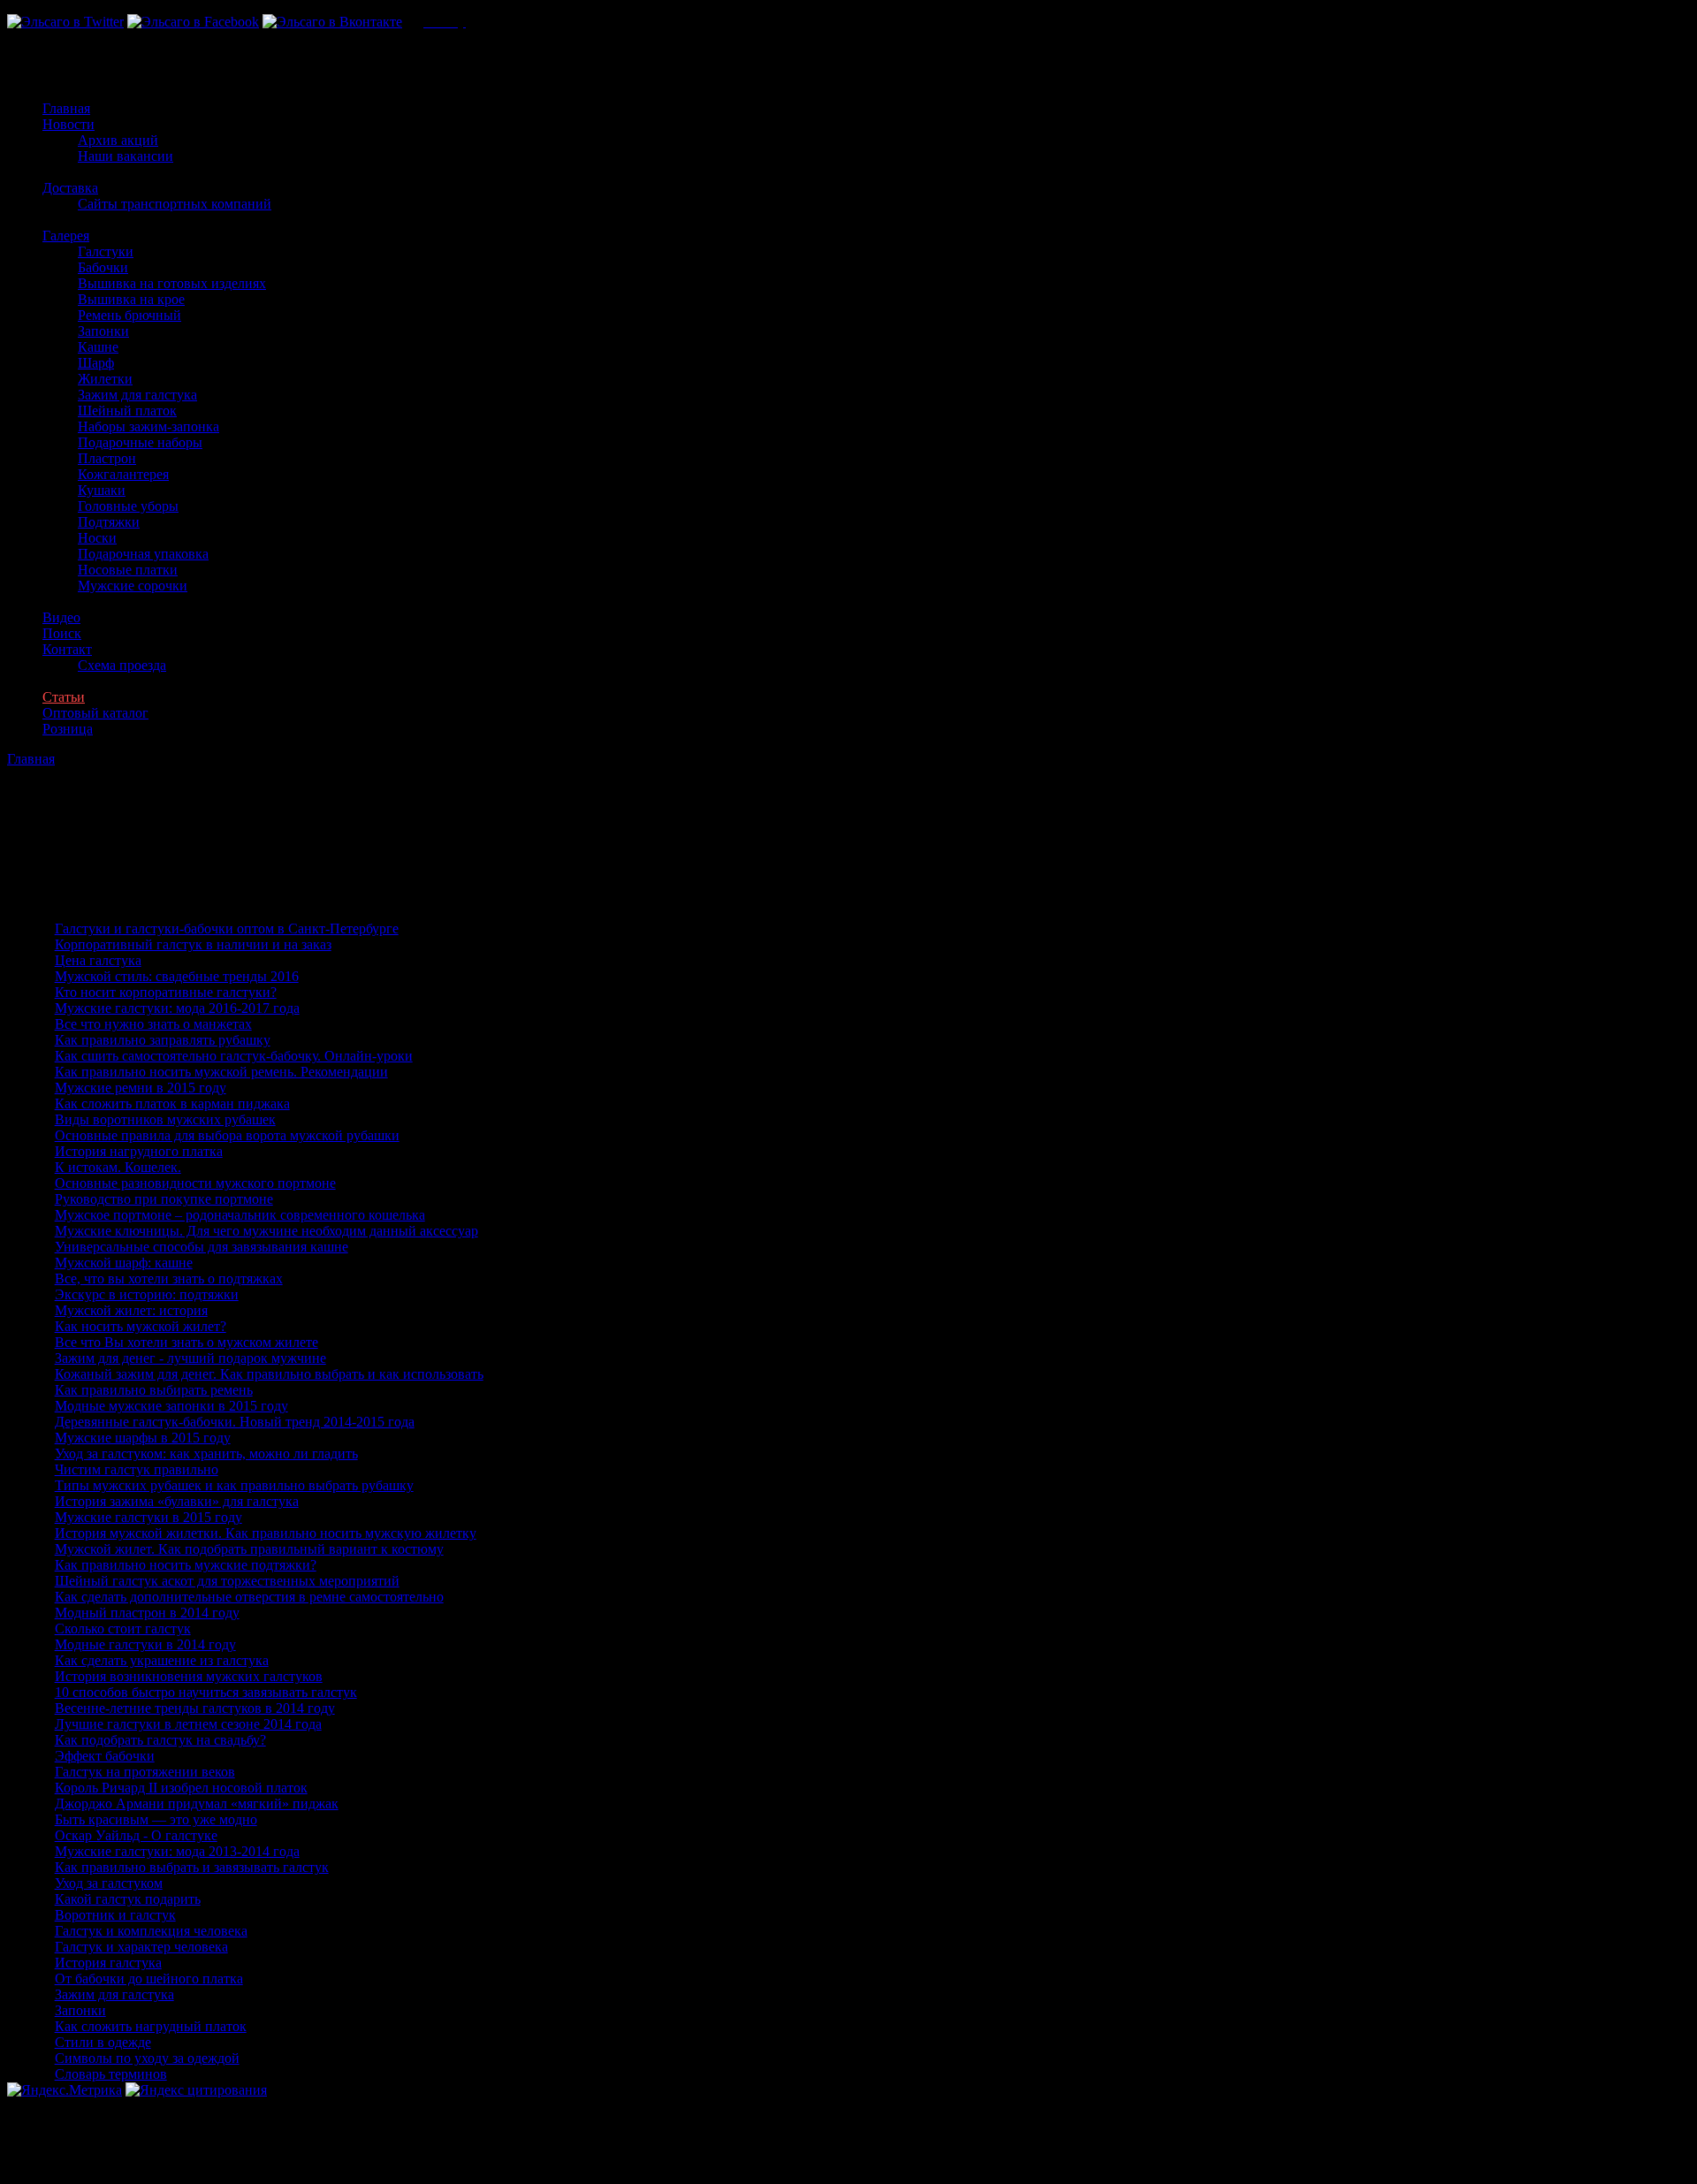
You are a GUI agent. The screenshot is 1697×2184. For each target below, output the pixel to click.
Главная (66, 108)
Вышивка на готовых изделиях (172, 283)
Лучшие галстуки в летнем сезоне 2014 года (188, 1724)
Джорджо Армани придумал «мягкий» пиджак (197, 1804)
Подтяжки (109, 522)
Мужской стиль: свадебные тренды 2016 (177, 976)
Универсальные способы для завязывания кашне (202, 1247)
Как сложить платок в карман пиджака (172, 1103)
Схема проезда (122, 665)
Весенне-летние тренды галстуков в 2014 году (195, 1708)
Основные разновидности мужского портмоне (195, 1183)
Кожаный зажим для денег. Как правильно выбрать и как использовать (269, 1374)
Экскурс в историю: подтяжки (147, 1294)
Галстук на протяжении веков (145, 1772)
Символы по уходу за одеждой (147, 2058)
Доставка (70, 188)
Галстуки (106, 251)
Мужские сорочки (133, 586)
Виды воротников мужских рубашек (165, 1119)
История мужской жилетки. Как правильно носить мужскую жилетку (266, 1533)
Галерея (66, 236)
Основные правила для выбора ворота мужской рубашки (227, 1135)
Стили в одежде (103, 2042)
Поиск (62, 633)
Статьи (64, 697)
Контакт (67, 649)
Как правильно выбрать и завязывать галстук (192, 1867)
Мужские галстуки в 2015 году (148, 1517)
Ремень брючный (129, 315)
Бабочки (103, 267)
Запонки (103, 331)
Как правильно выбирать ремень (154, 1390)
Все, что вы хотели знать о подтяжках (169, 1278)
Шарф (96, 363)
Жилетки (105, 379)
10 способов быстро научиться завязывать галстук (206, 1692)
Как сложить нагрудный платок (151, 2026)
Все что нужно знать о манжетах (153, 1024)
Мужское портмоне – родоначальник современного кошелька (240, 1215)
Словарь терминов (111, 2074)
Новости (68, 124)
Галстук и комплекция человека (151, 1931)
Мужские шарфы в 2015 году (143, 1438)
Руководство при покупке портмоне (164, 1199)
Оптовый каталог (95, 713)
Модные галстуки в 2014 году (145, 1644)
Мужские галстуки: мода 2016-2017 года (177, 1008)
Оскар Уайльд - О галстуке (136, 1835)
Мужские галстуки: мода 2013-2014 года (177, 1851)
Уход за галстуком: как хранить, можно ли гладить (206, 1453)
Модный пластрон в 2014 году (147, 1613)
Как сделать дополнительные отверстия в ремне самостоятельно (249, 1597)
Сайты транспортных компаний (175, 204)
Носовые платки (128, 570)
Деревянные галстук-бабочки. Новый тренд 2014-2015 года (235, 1422)
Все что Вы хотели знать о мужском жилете (186, 1342)
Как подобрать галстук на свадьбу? (160, 1740)
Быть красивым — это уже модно (156, 1819)
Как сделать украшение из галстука (162, 1660)
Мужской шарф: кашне (124, 1263)
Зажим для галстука (137, 395)
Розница (68, 729)
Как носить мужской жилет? (141, 1326)
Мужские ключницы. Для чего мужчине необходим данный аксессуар (266, 1231)
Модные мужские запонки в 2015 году (171, 1406)
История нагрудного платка (139, 1151)
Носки (97, 538)
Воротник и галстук (115, 1915)
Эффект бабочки (105, 1756)
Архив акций (118, 140)
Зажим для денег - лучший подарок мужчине (190, 1358)
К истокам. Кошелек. (118, 1167)
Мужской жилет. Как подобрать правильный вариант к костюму (249, 1549)
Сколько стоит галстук (123, 1628)
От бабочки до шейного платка (149, 1979)
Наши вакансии (126, 156)
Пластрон (107, 458)
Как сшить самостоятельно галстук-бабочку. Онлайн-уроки (234, 1056)
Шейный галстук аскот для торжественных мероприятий (227, 1581)
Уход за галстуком (109, 1883)
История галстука (108, 1963)
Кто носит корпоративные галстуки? (166, 992)
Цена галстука (98, 960)
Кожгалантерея (123, 474)
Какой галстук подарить (128, 1899)
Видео (61, 617)
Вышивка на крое (131, 299)
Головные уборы (128, 506)
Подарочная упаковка (143, 554)
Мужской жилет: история (131, 1310)
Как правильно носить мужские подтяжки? (186, 1565)
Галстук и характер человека (141, 1947)
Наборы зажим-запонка (148, 426)
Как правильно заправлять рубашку (163, 1040)
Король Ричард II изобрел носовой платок (181, 1788)
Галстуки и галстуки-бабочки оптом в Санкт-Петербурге (227, 928)
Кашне (98, 347)
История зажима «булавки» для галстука (177, 1501)
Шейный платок (127, 411)
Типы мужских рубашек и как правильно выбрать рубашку (234, 1485)
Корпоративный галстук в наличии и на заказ (193, 944)
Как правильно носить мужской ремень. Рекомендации (221, 1072)
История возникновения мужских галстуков (189, 1676)
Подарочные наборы (140, 442)
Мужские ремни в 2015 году (141, 1088)
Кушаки (102, 490)
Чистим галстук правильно (137, 1469)
